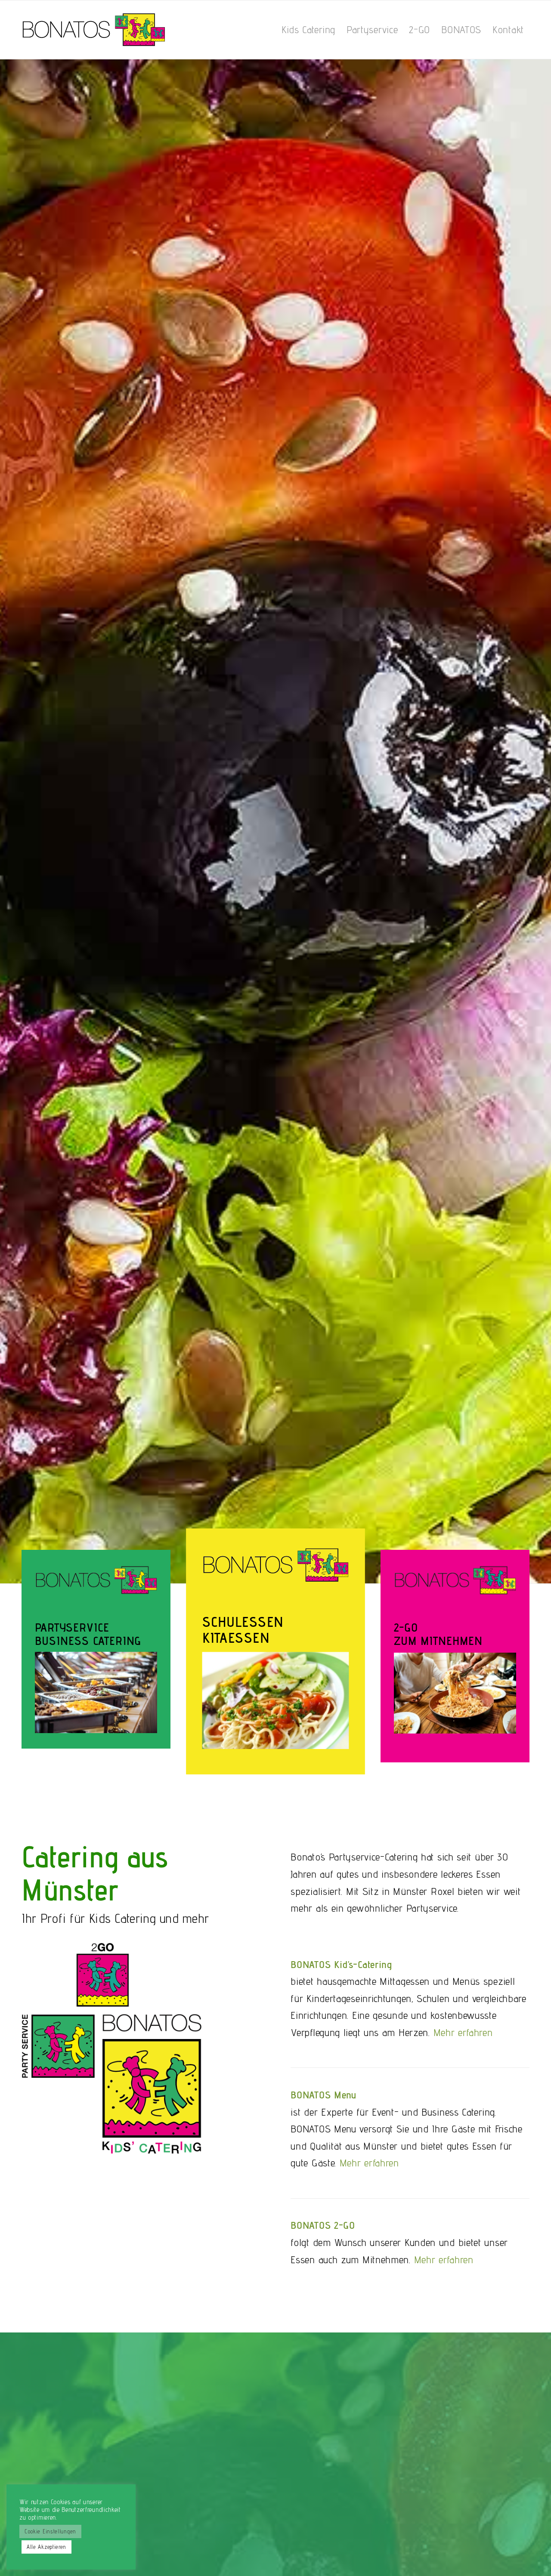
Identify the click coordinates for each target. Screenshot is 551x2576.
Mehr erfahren (463, 2032)
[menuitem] (308, 30)
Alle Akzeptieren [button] (46, 2547)
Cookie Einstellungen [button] (50, 2531)
